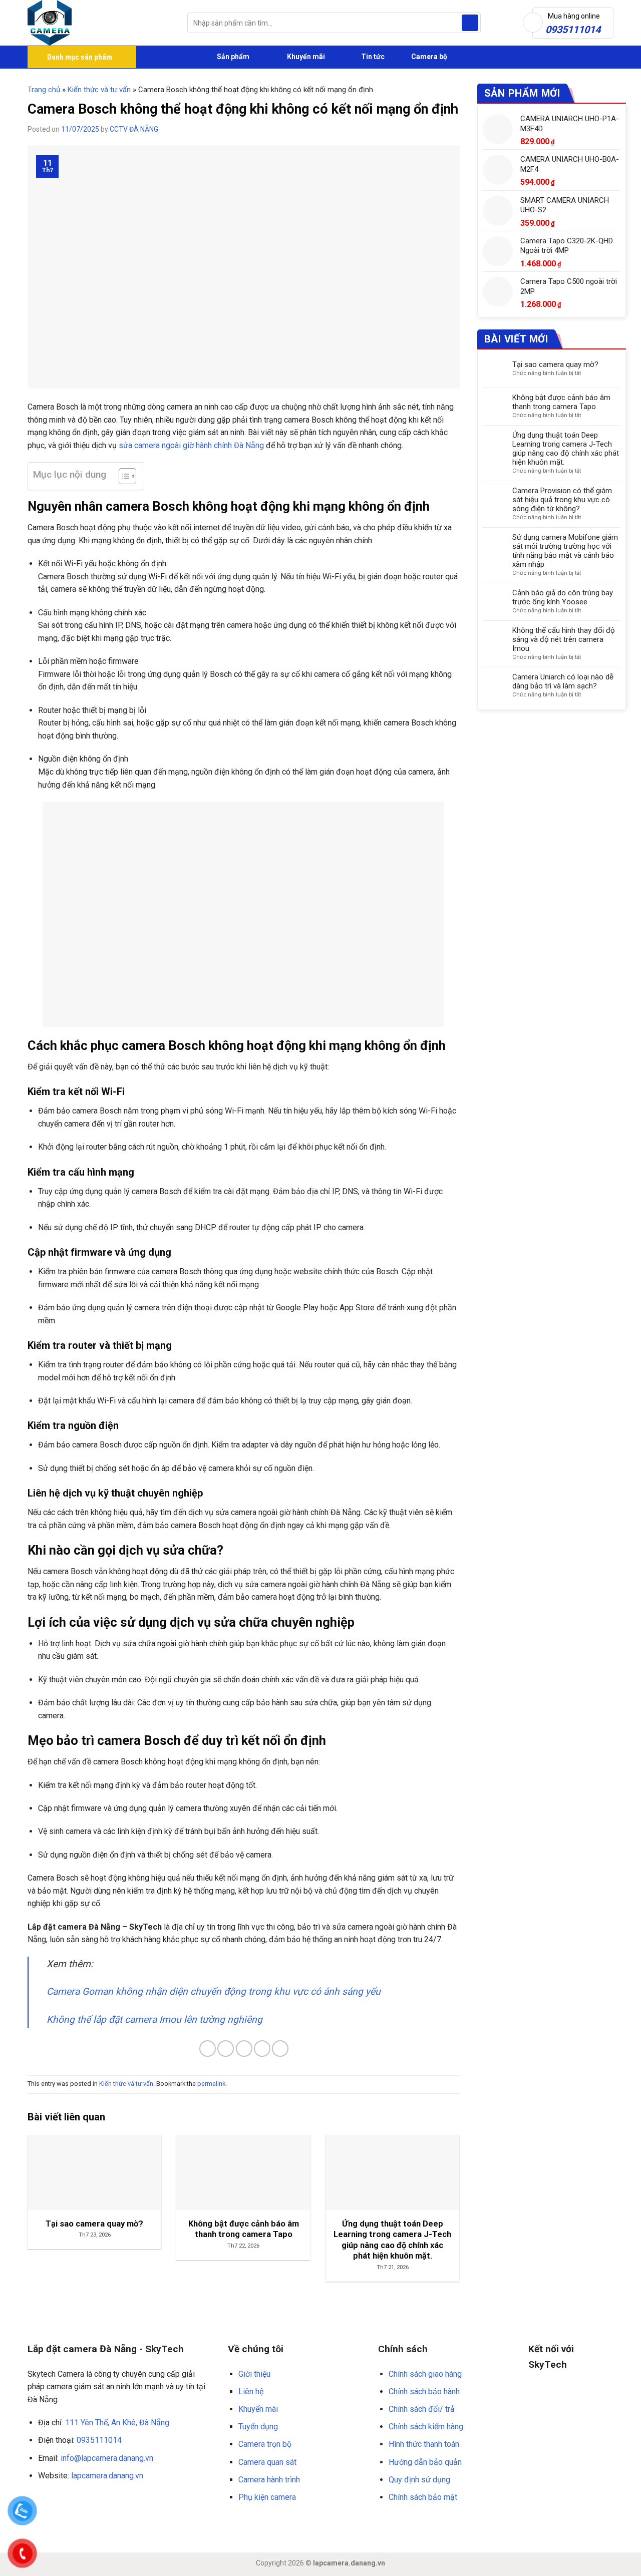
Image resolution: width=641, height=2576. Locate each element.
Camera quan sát (267, 2462)
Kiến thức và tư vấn (99, 90)
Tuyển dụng (258, 2427)
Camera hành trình (269, 2480)
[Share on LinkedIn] (280, 2049)
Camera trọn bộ (265, 2444)
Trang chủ (44, 90)
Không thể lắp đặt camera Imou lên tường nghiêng (154, 2019)
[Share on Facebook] (208, 2049)
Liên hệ (251, 2391)
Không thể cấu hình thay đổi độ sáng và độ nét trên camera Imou (564, 639)
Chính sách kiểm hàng (426, 2427)
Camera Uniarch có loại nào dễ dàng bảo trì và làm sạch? (563, 681)
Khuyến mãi (305, 57)
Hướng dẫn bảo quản (425, 2462)
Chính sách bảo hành (424, 2391)
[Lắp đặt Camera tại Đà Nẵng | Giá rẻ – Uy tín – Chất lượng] (100, 23)
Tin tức (373, 57)
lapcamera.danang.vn (107, 2476)
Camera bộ (428, 57)
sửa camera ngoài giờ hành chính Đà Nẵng (191, 445)
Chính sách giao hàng (425, 2374)
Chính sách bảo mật (423, 2497)
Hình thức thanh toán (424, 2444)
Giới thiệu (254, 2374)
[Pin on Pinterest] (262, 2049)
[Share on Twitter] (226, 2049)
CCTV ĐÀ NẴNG (134, 129)
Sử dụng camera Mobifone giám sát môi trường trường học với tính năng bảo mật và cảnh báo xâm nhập (565, 551)
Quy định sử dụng (419, 2480)
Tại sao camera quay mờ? (555, 364)
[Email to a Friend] (244, 2049)
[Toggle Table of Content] (122, 476)
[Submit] (470, 23)
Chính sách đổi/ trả (422, 2409)
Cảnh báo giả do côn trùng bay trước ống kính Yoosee (563, 597)
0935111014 (99, 2440)
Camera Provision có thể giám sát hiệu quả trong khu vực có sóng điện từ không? (562, 500)
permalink (211, 2084)
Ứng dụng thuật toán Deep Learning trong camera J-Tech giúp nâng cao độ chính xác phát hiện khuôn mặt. (566, 449)
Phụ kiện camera (267, 2497)
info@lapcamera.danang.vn (107, 2458)
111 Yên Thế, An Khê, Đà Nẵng (117, 2423)
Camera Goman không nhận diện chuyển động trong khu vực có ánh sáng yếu (214, 1991)
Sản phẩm (232, 57)
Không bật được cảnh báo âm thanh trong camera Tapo (561, 402)
